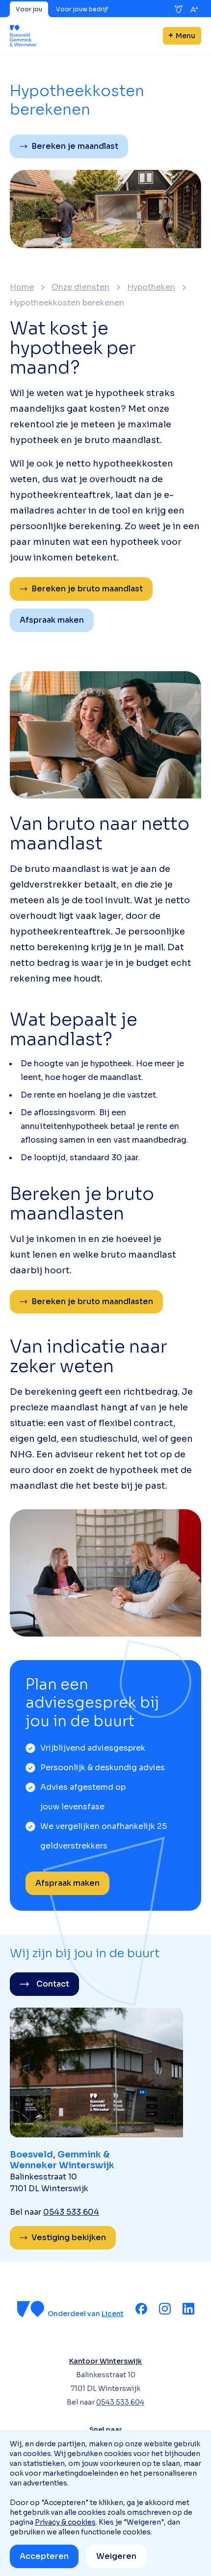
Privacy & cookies (65, 2522)
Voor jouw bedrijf (82, 9)
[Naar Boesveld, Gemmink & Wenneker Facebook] (141, 2309)
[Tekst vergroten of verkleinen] (194, 9)
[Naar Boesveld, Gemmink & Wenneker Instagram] (165, 2309)
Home (22, 287)
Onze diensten (80, 287)
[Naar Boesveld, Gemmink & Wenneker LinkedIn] (188, 2309)
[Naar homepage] (23, 36)
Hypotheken (151, 287)
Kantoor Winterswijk (105, 2361)
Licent (113, 2314)
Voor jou (29, 9)
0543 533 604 (71, 2212)
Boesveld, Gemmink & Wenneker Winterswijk (62, 2160)
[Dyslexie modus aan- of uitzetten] (179, 9)
